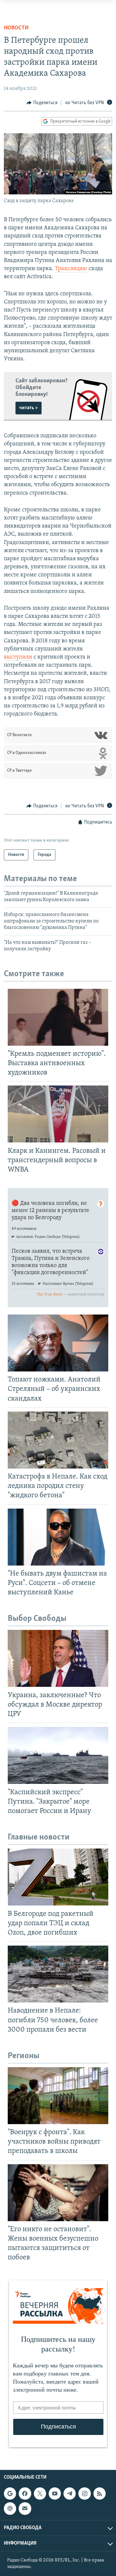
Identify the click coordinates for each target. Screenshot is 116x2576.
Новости (16, 28)
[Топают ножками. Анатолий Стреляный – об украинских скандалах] (58, 1343)
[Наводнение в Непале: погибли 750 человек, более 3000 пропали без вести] (58, 1974)
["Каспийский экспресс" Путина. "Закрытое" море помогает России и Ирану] (58, 1755)
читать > (29, 408)
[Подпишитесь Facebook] (25, 2494)
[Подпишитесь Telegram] (70, 2494)
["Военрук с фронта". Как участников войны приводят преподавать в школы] (58, 2096)
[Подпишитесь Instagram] (84, 2494)
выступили (18, 657)
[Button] (42, 103)
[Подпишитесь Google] (10, 2494)
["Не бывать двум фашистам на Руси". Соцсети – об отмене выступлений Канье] (58, 1537)
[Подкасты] (10, 2508)
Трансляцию (71, 269)
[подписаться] (25, 2508)
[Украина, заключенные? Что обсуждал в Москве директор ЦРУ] (58, 1658)
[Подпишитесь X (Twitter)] (40, 2494)
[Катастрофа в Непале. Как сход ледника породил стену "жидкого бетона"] (58, 1440)
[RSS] (100, 2494)
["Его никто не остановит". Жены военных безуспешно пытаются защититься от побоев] (58, 2193)
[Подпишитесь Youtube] (55, 2494)
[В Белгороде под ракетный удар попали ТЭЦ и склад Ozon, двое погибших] (58, 1877)
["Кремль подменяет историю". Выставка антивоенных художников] (58, 1017)
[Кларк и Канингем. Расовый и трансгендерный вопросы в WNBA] (58, 1114)
